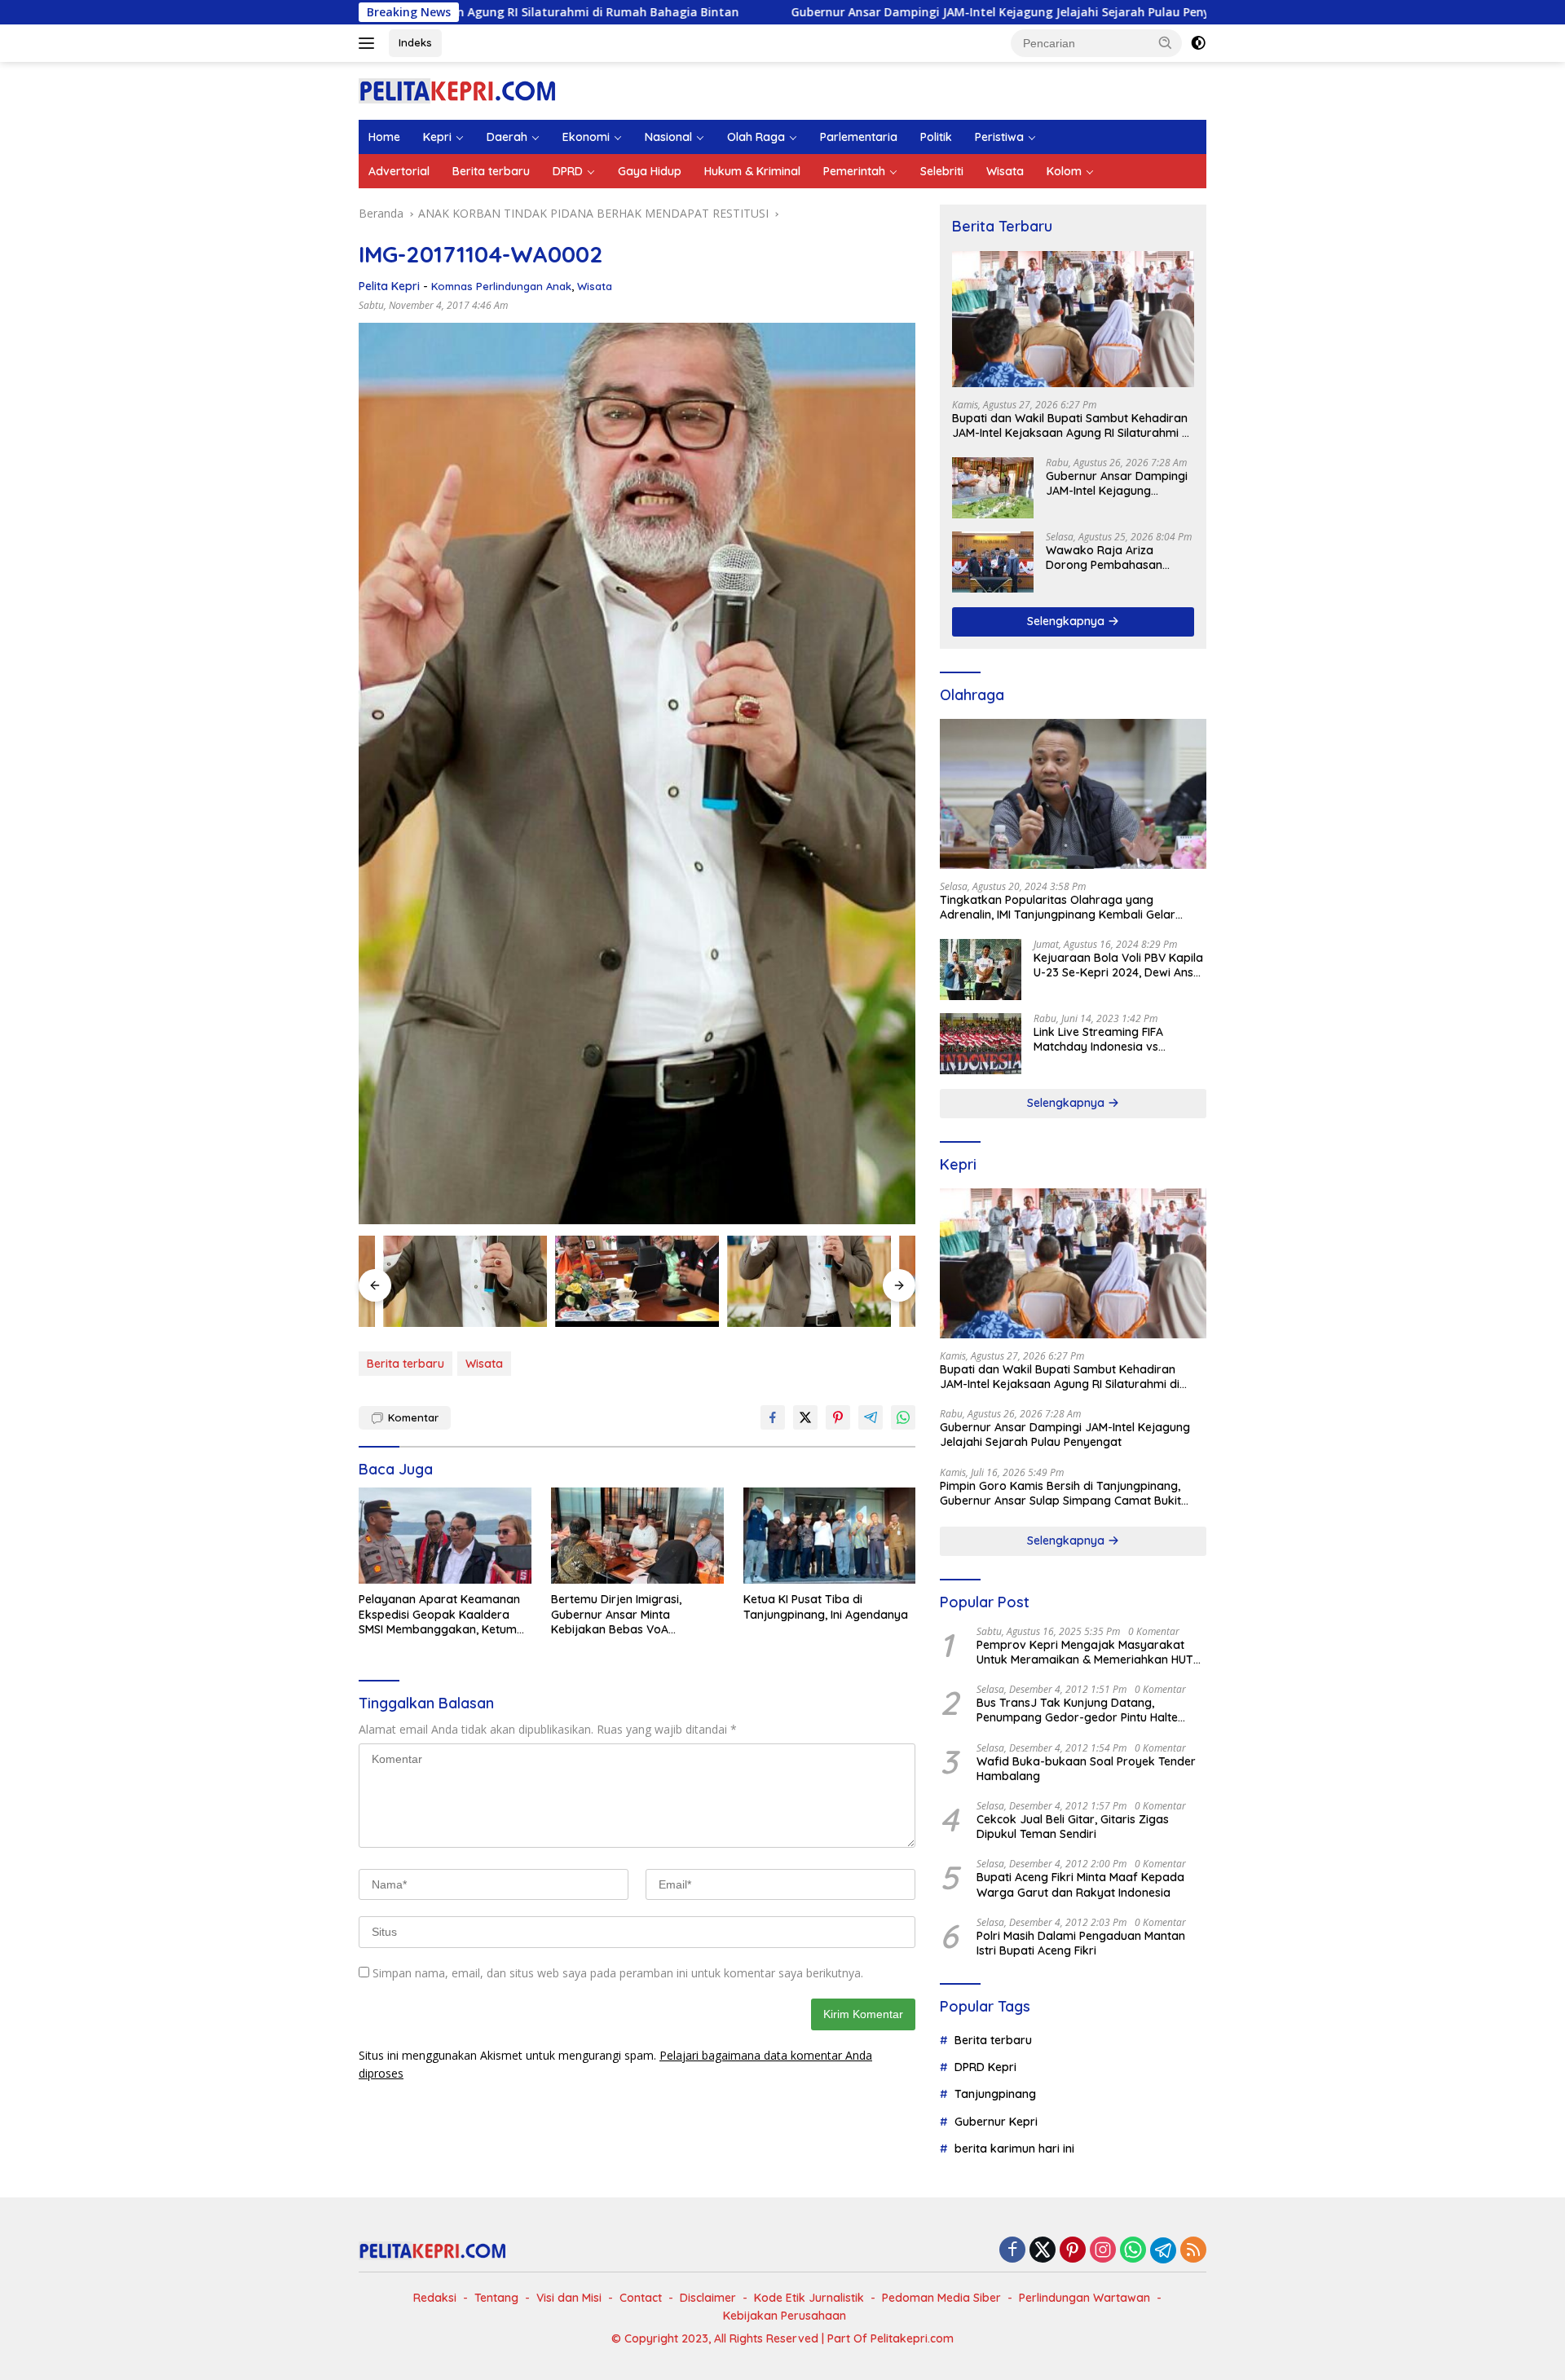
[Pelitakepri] (457, 89)
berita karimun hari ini (1014, 2149)
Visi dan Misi (569, 2298)
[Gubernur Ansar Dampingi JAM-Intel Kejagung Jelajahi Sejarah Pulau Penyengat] (993, 488)
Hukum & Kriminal (752, 171)
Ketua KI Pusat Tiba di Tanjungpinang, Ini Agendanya (826, 1606)
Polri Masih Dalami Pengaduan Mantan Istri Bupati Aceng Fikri (1081, 1943)
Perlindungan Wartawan (1084, 2298)
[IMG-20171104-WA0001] (465, 1282)
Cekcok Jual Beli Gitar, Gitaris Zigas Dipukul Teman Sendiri (1073, 1827)
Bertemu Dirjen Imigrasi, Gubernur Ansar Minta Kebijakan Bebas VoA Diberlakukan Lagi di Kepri (623, 1614)
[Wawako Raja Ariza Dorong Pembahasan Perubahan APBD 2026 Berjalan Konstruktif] (993, 562)
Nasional (668, 137)
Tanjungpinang (995, 2094)
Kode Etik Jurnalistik (809, 2298)
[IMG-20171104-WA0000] (637, 1282)
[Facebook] (1012, 2251)
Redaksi (435, 2298)
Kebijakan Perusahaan (785, 2316)
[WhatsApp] (1133, 2251)
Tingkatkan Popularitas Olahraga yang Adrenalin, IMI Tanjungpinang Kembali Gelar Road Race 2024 (1058, 907)
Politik (936, 137)
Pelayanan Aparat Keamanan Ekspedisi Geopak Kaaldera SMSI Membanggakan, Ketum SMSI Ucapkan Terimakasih (439, 1614)
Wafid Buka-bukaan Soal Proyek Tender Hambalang (1086, 1769)
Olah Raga (756, 137)
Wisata (1005, 171)
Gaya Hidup (650, 171)
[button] (1166, 42)
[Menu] (370, 43)
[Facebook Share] (773, 1417)
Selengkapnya (1067, 621)
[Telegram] (1163, 2250)
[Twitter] (1043, 2251)
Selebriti (942, 171)
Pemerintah (854, 171)
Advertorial (399, 171)
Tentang (496, 2298)
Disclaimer (708, 2298)
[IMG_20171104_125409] (809, 1282)
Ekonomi (586, 137)
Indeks (415, 42)
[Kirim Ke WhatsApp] (903, 1417)
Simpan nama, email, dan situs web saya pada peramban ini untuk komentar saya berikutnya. (618, 1973)
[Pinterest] (1073, 2251)
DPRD (568, 171)
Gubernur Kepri (996, 2122)
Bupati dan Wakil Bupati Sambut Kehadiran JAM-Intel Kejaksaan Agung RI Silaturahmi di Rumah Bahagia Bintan (1072, 425)
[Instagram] (1103, 2251)
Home (384, 137)
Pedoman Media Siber (941, 2298)
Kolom (1064, 171)
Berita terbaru (491, 171)
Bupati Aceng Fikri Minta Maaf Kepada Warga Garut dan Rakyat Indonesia (1080, 1884)
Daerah (507, 137)
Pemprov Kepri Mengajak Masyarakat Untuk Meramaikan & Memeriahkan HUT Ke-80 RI (1085, 1652)
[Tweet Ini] (805, 1417)
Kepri (437, 137)
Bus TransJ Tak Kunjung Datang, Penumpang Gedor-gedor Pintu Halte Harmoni (1077, 1710)
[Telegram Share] (871, 1417)
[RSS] (1193, 2251)
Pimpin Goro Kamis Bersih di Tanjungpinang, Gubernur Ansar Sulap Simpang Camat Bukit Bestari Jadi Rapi (1060, 1493)
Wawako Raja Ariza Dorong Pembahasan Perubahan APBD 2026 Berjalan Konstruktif (1107, 558)
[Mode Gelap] (1198, 43)
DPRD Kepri (985, 2067)
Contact (641, 2298)
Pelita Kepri (389, 286)
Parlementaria (859, 137)
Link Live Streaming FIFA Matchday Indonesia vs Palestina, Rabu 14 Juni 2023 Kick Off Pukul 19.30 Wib (1110, 1039)
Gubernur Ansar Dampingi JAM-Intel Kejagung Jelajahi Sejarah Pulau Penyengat (854, 12)
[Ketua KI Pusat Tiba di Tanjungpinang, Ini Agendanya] (830, 1536)
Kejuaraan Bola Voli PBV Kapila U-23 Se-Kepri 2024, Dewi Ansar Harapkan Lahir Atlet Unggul (1120, 965)
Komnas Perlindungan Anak (501, 286)
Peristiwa (999, 137)
